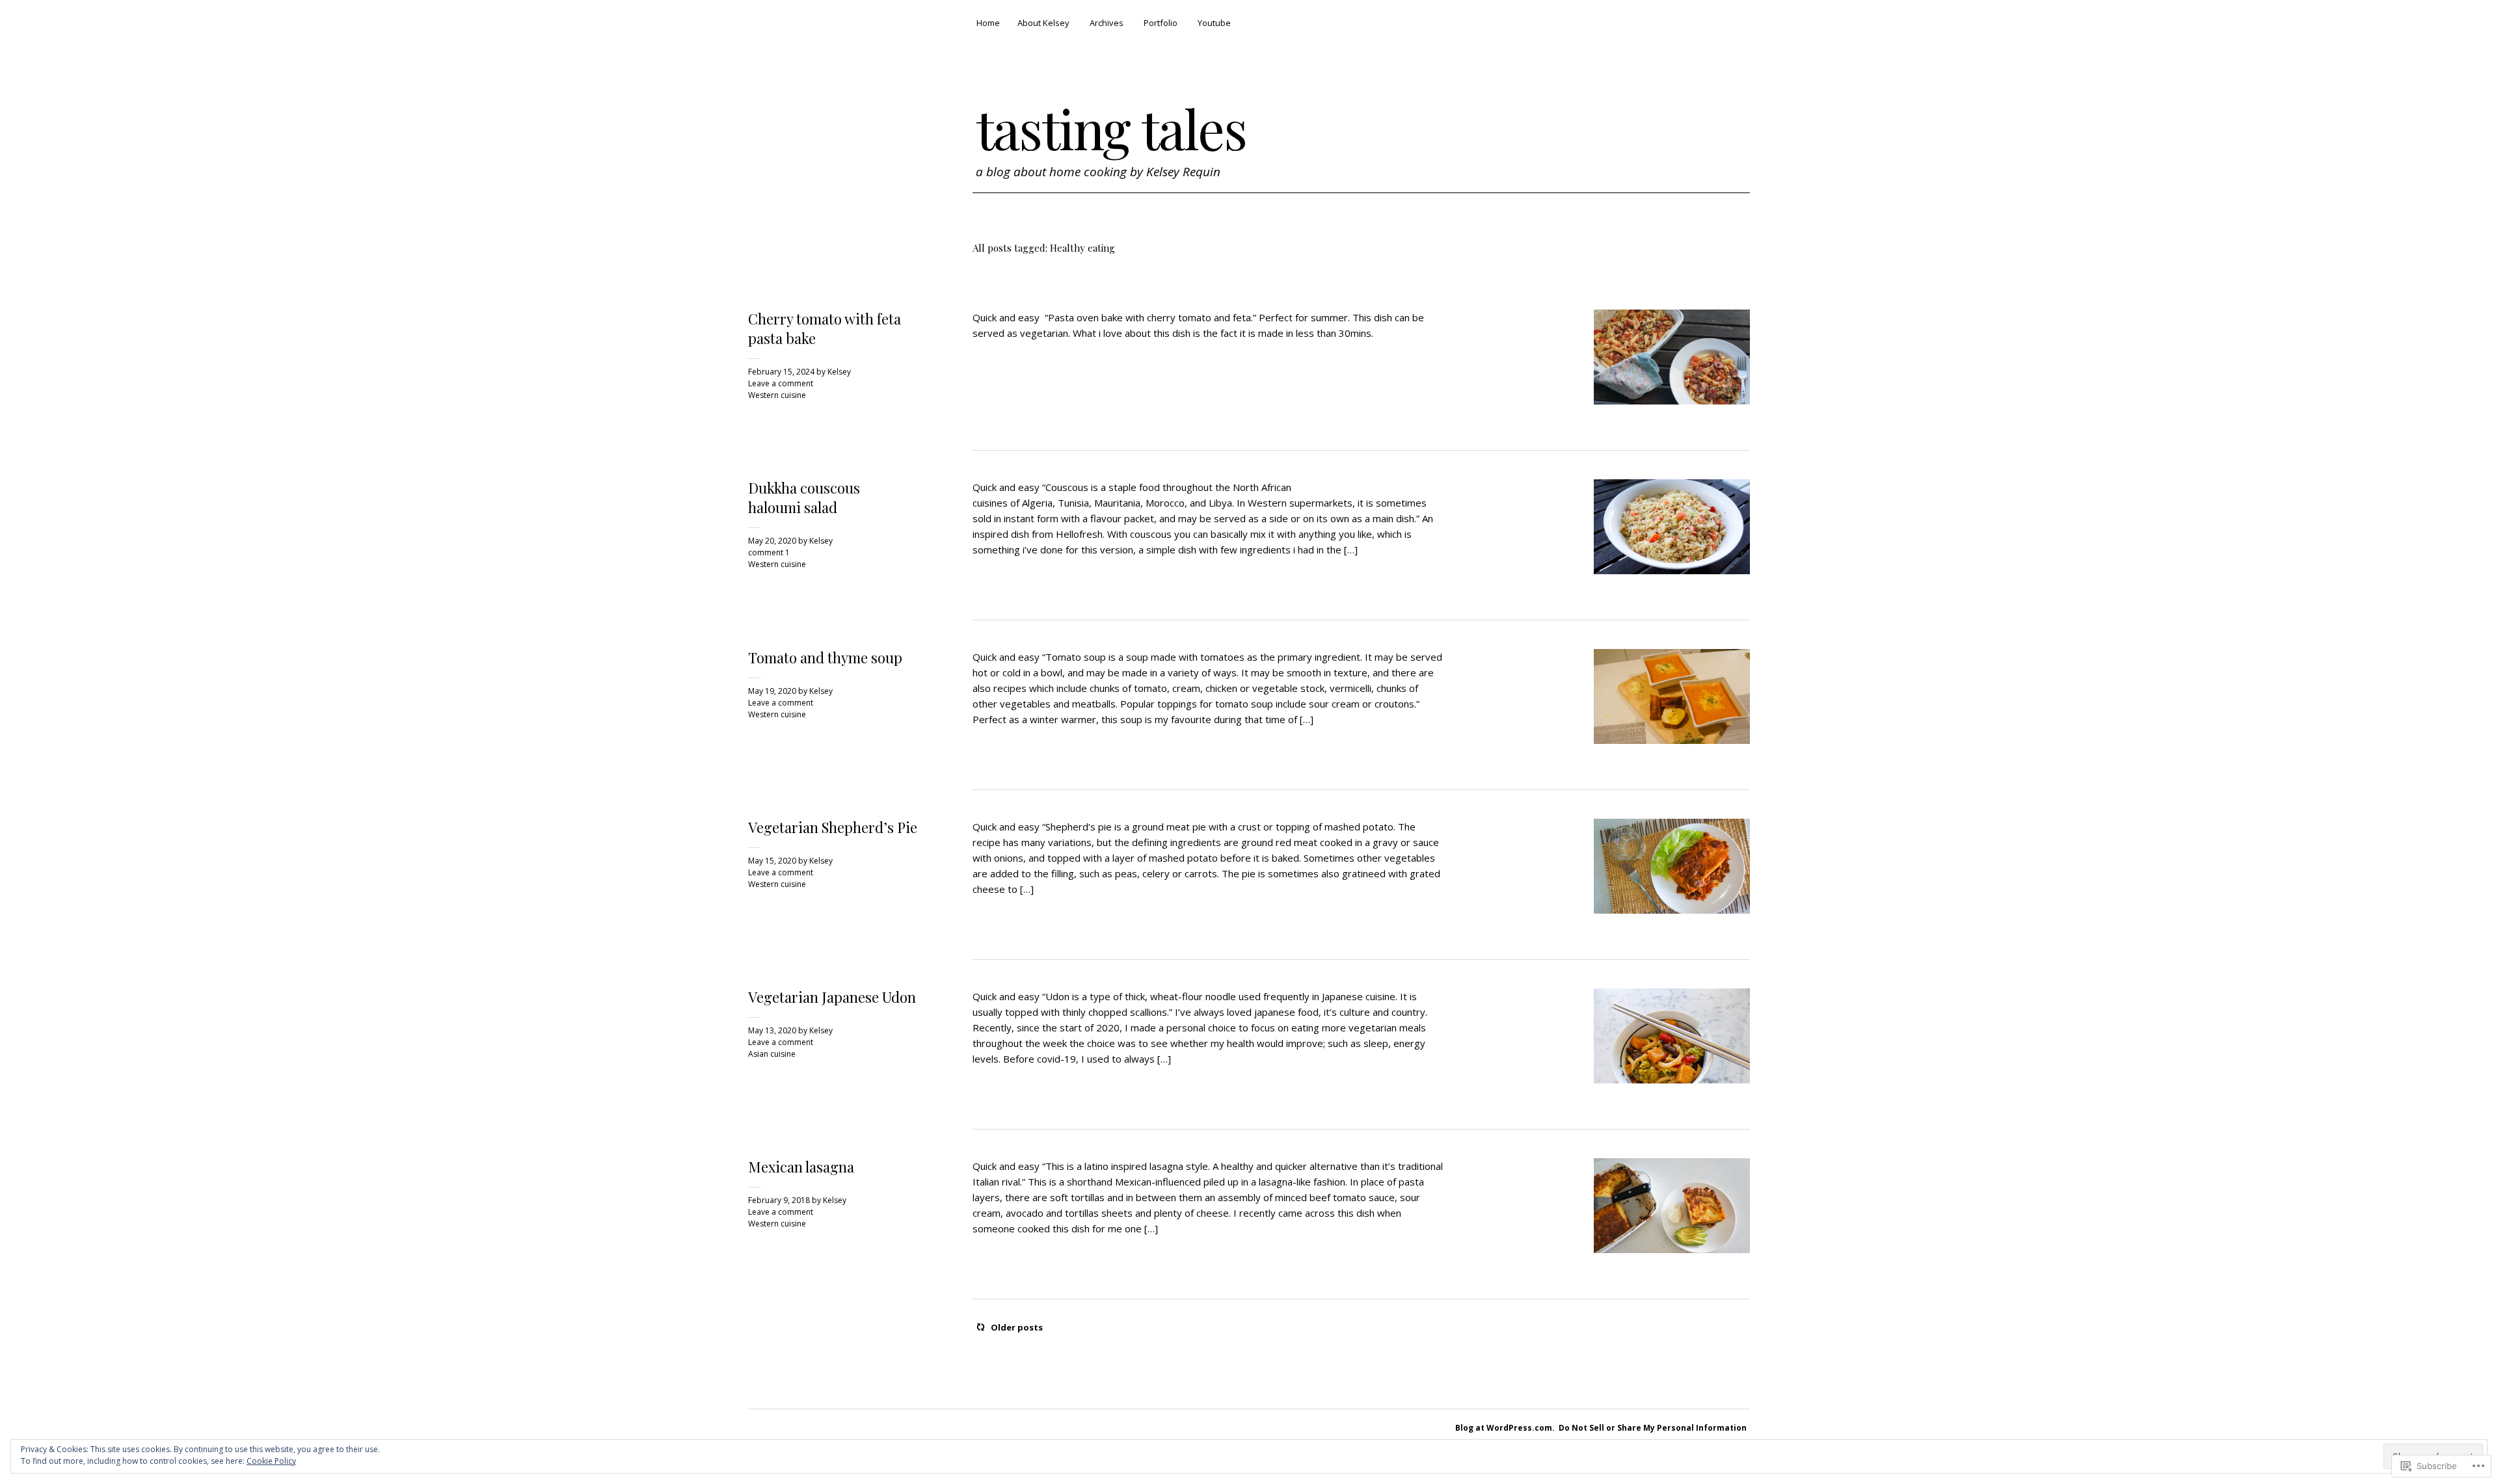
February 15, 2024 (781, 372)
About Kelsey (1043, 23)
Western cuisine (777, 395)
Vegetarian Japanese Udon (832, 997)
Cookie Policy (271, 1461)
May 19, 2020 (772, 691)
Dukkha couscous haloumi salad (804, 497)
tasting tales (1111, 128)
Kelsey (839, 372)
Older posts (1017, 1327)
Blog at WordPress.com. (1505, 1428)
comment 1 (769, 552)
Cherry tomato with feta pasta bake (825, 328)
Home (988, 23)
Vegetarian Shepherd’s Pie (833, 827)
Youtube (1214, 23)
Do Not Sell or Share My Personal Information (1653, 1428)
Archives (1107, 23)
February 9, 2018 (779, 1200)
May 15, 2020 (772, 861)
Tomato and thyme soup (825, 657)
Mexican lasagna (801, 1167)
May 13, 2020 (772, 1030)
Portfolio (1161, 23)
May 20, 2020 (772, 541)
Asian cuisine (772, 1054)
